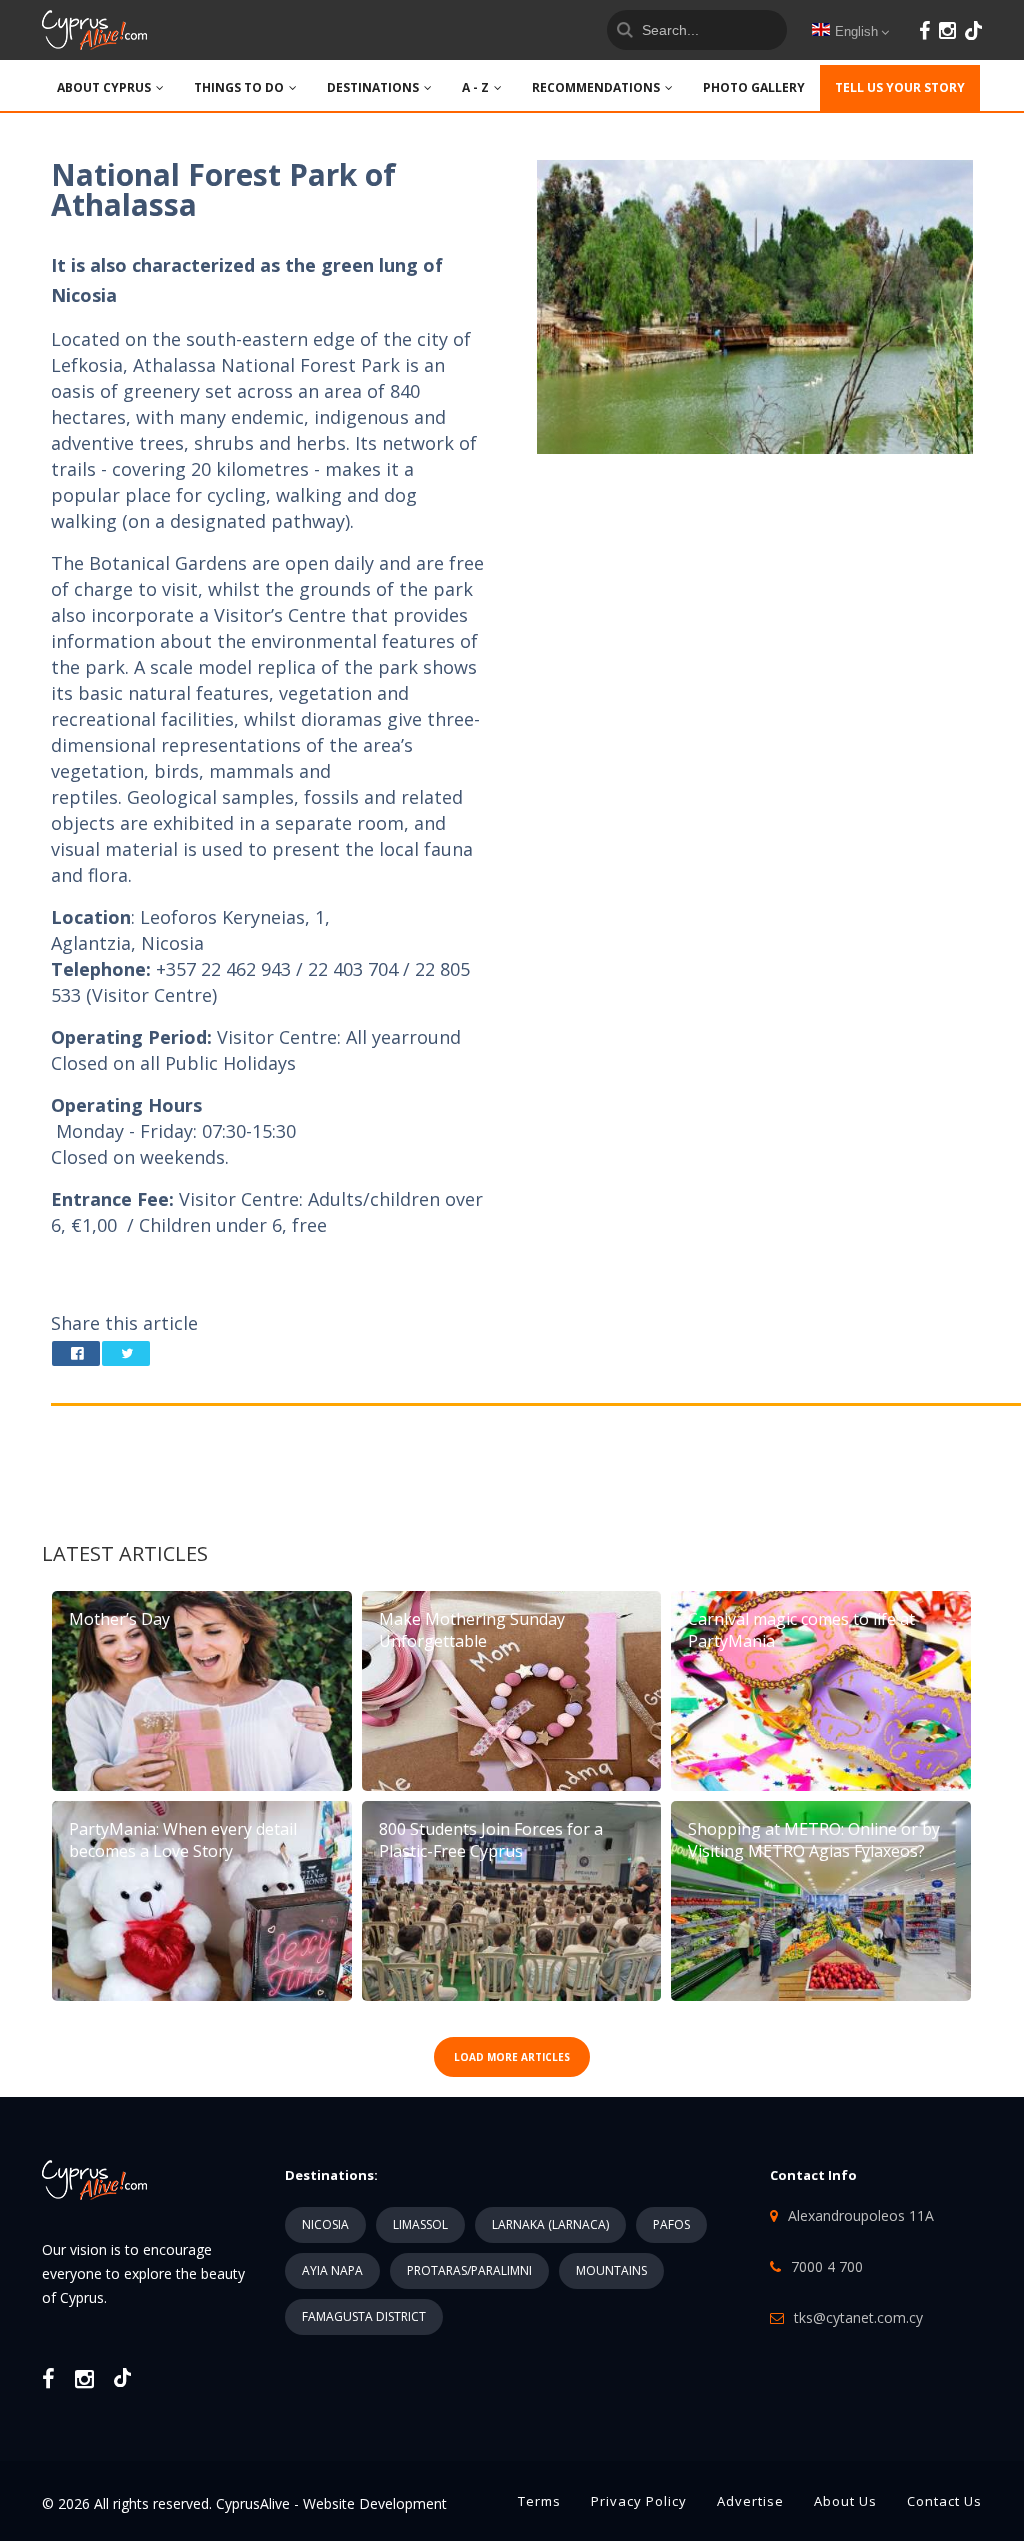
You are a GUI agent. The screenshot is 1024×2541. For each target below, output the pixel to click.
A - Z (475, 87)
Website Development (375, 2503)
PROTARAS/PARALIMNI (469, 2270)
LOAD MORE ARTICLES (512, 2057)
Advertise (750, 2501)
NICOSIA (325, 2224)
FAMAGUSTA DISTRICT (364, 2316)
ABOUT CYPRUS (104, 87)
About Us (845, 2501)
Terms (539, 2501)
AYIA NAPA (332, 2270)
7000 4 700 (827, 2266)
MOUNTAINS (611, 2270)
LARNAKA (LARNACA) (550, 2224)
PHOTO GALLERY (754, 87)
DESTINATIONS (373, 87)
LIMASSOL (420, 2224)
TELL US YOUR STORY (900, 87)
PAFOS (671, 2224)
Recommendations (596, 87)
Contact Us (944, 2501)
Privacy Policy (639, 2501)
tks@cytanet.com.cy (858, 2317)
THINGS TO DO (239, 87)
